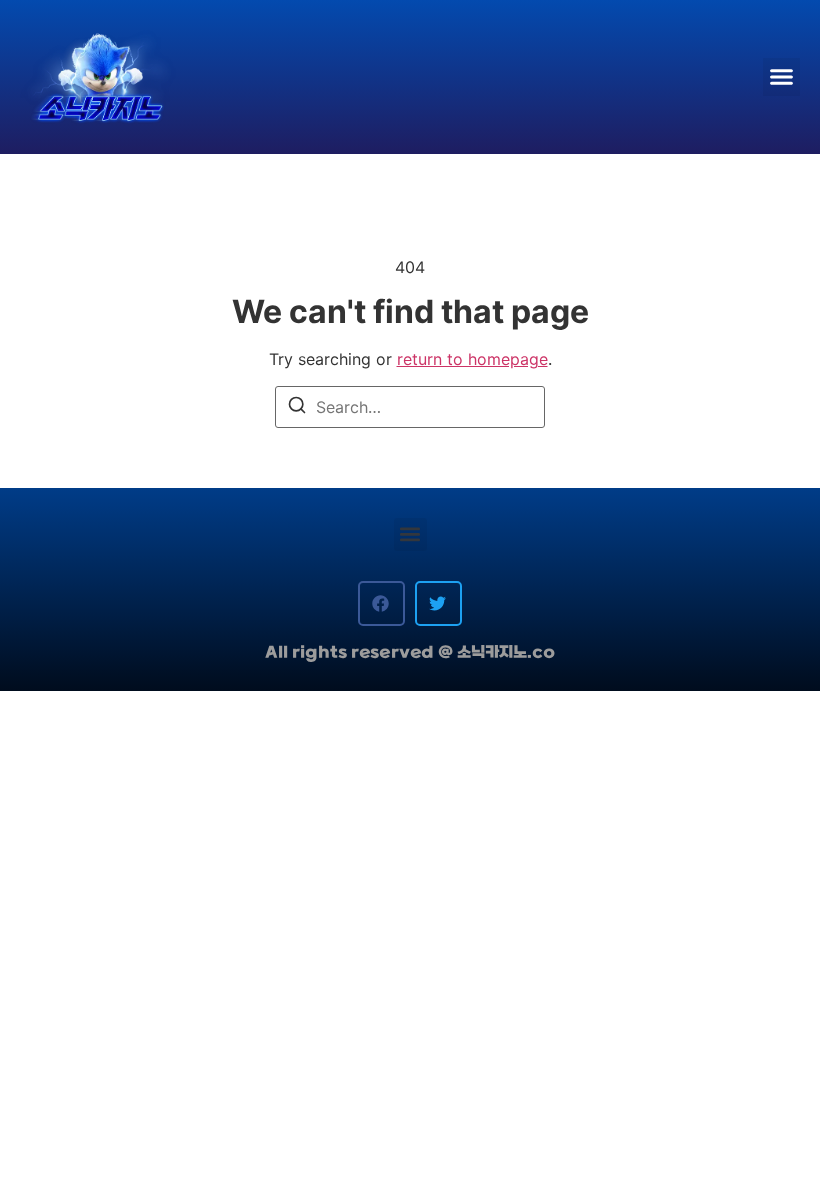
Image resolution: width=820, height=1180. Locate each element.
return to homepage (472, 359)
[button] (782, 77)
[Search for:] (410, 407)
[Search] (297, 408)
